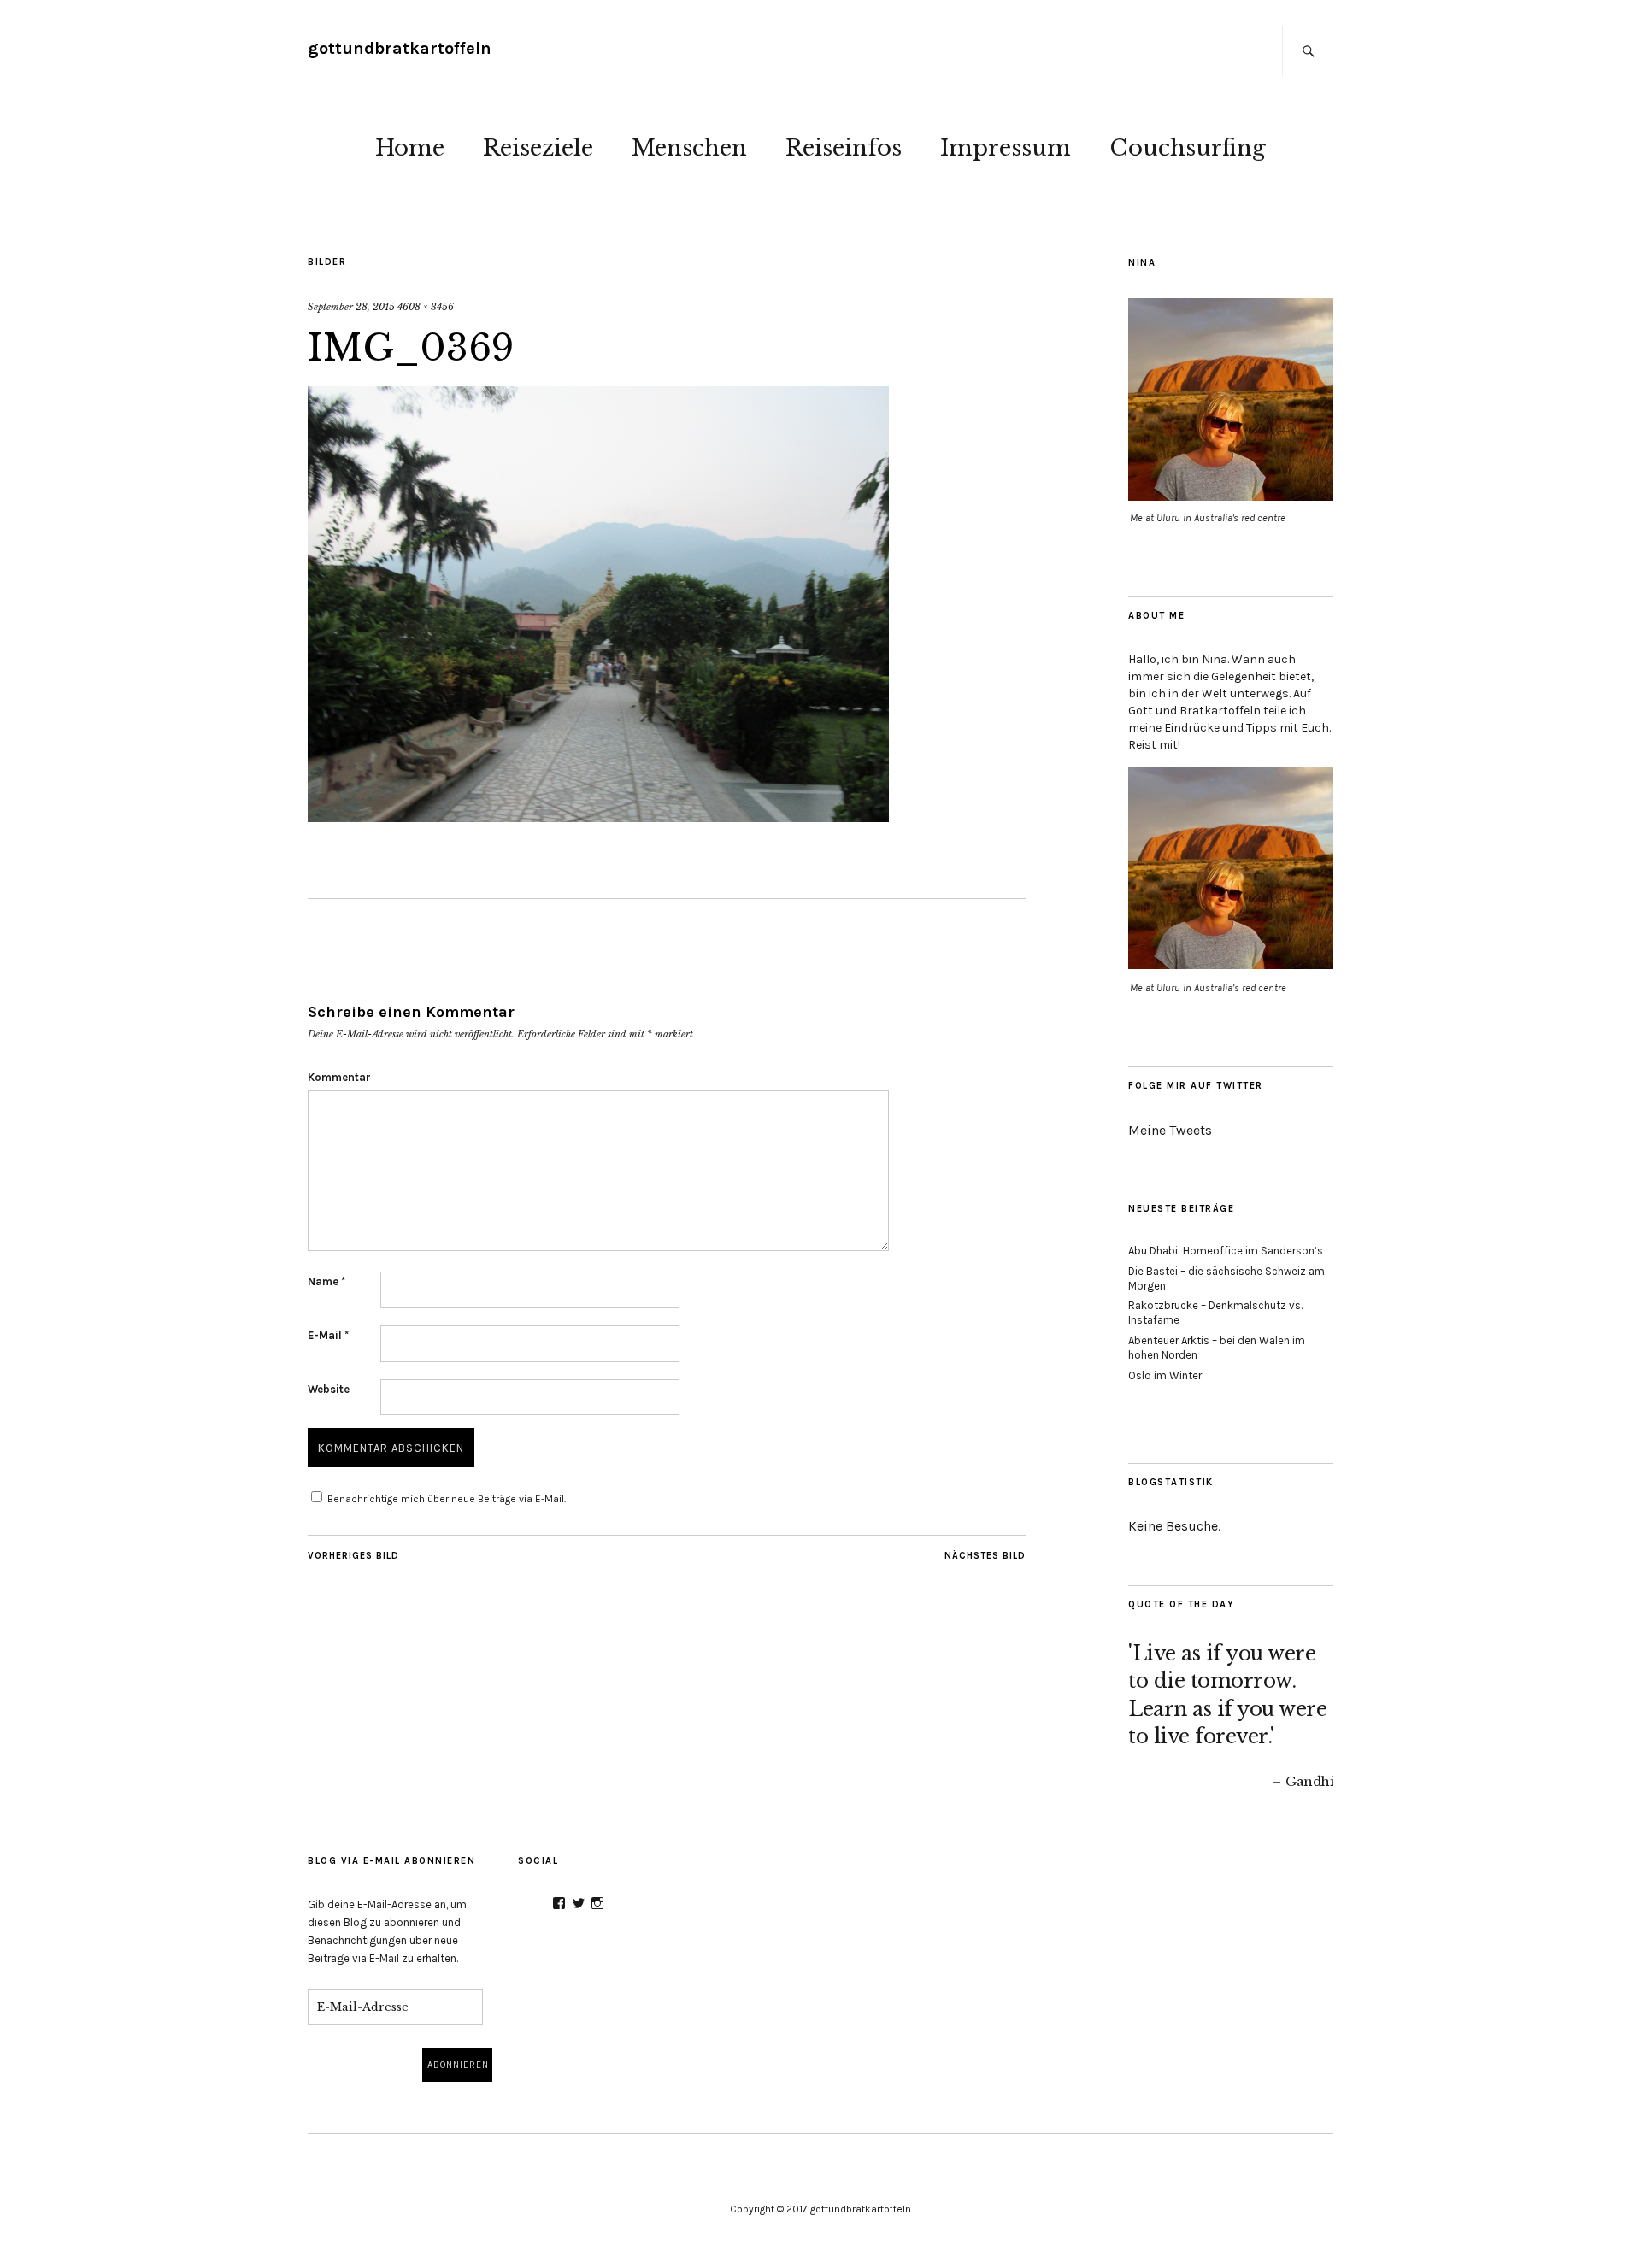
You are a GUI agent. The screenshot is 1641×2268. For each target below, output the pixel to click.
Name (326, 1281)
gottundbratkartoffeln (400, 48)
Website (329, 1389)
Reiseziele (538, 148)
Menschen (689, 148)
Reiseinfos (844, 148)
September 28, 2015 (351, 307)
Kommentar (339, 1077)
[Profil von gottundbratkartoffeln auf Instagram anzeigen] (597, 1903)
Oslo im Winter (1165, 1375)
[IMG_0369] (598, 817)
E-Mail (328, 1335)
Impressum (1006, 148)
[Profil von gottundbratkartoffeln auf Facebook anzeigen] (559, 1903)
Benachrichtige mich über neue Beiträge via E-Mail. (447, 1499)
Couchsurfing (1188, 148)
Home (410, 148)
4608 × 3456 (426, 307)
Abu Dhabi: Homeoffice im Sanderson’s (1226, 1251)
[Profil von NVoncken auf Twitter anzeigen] (579, 1903)
